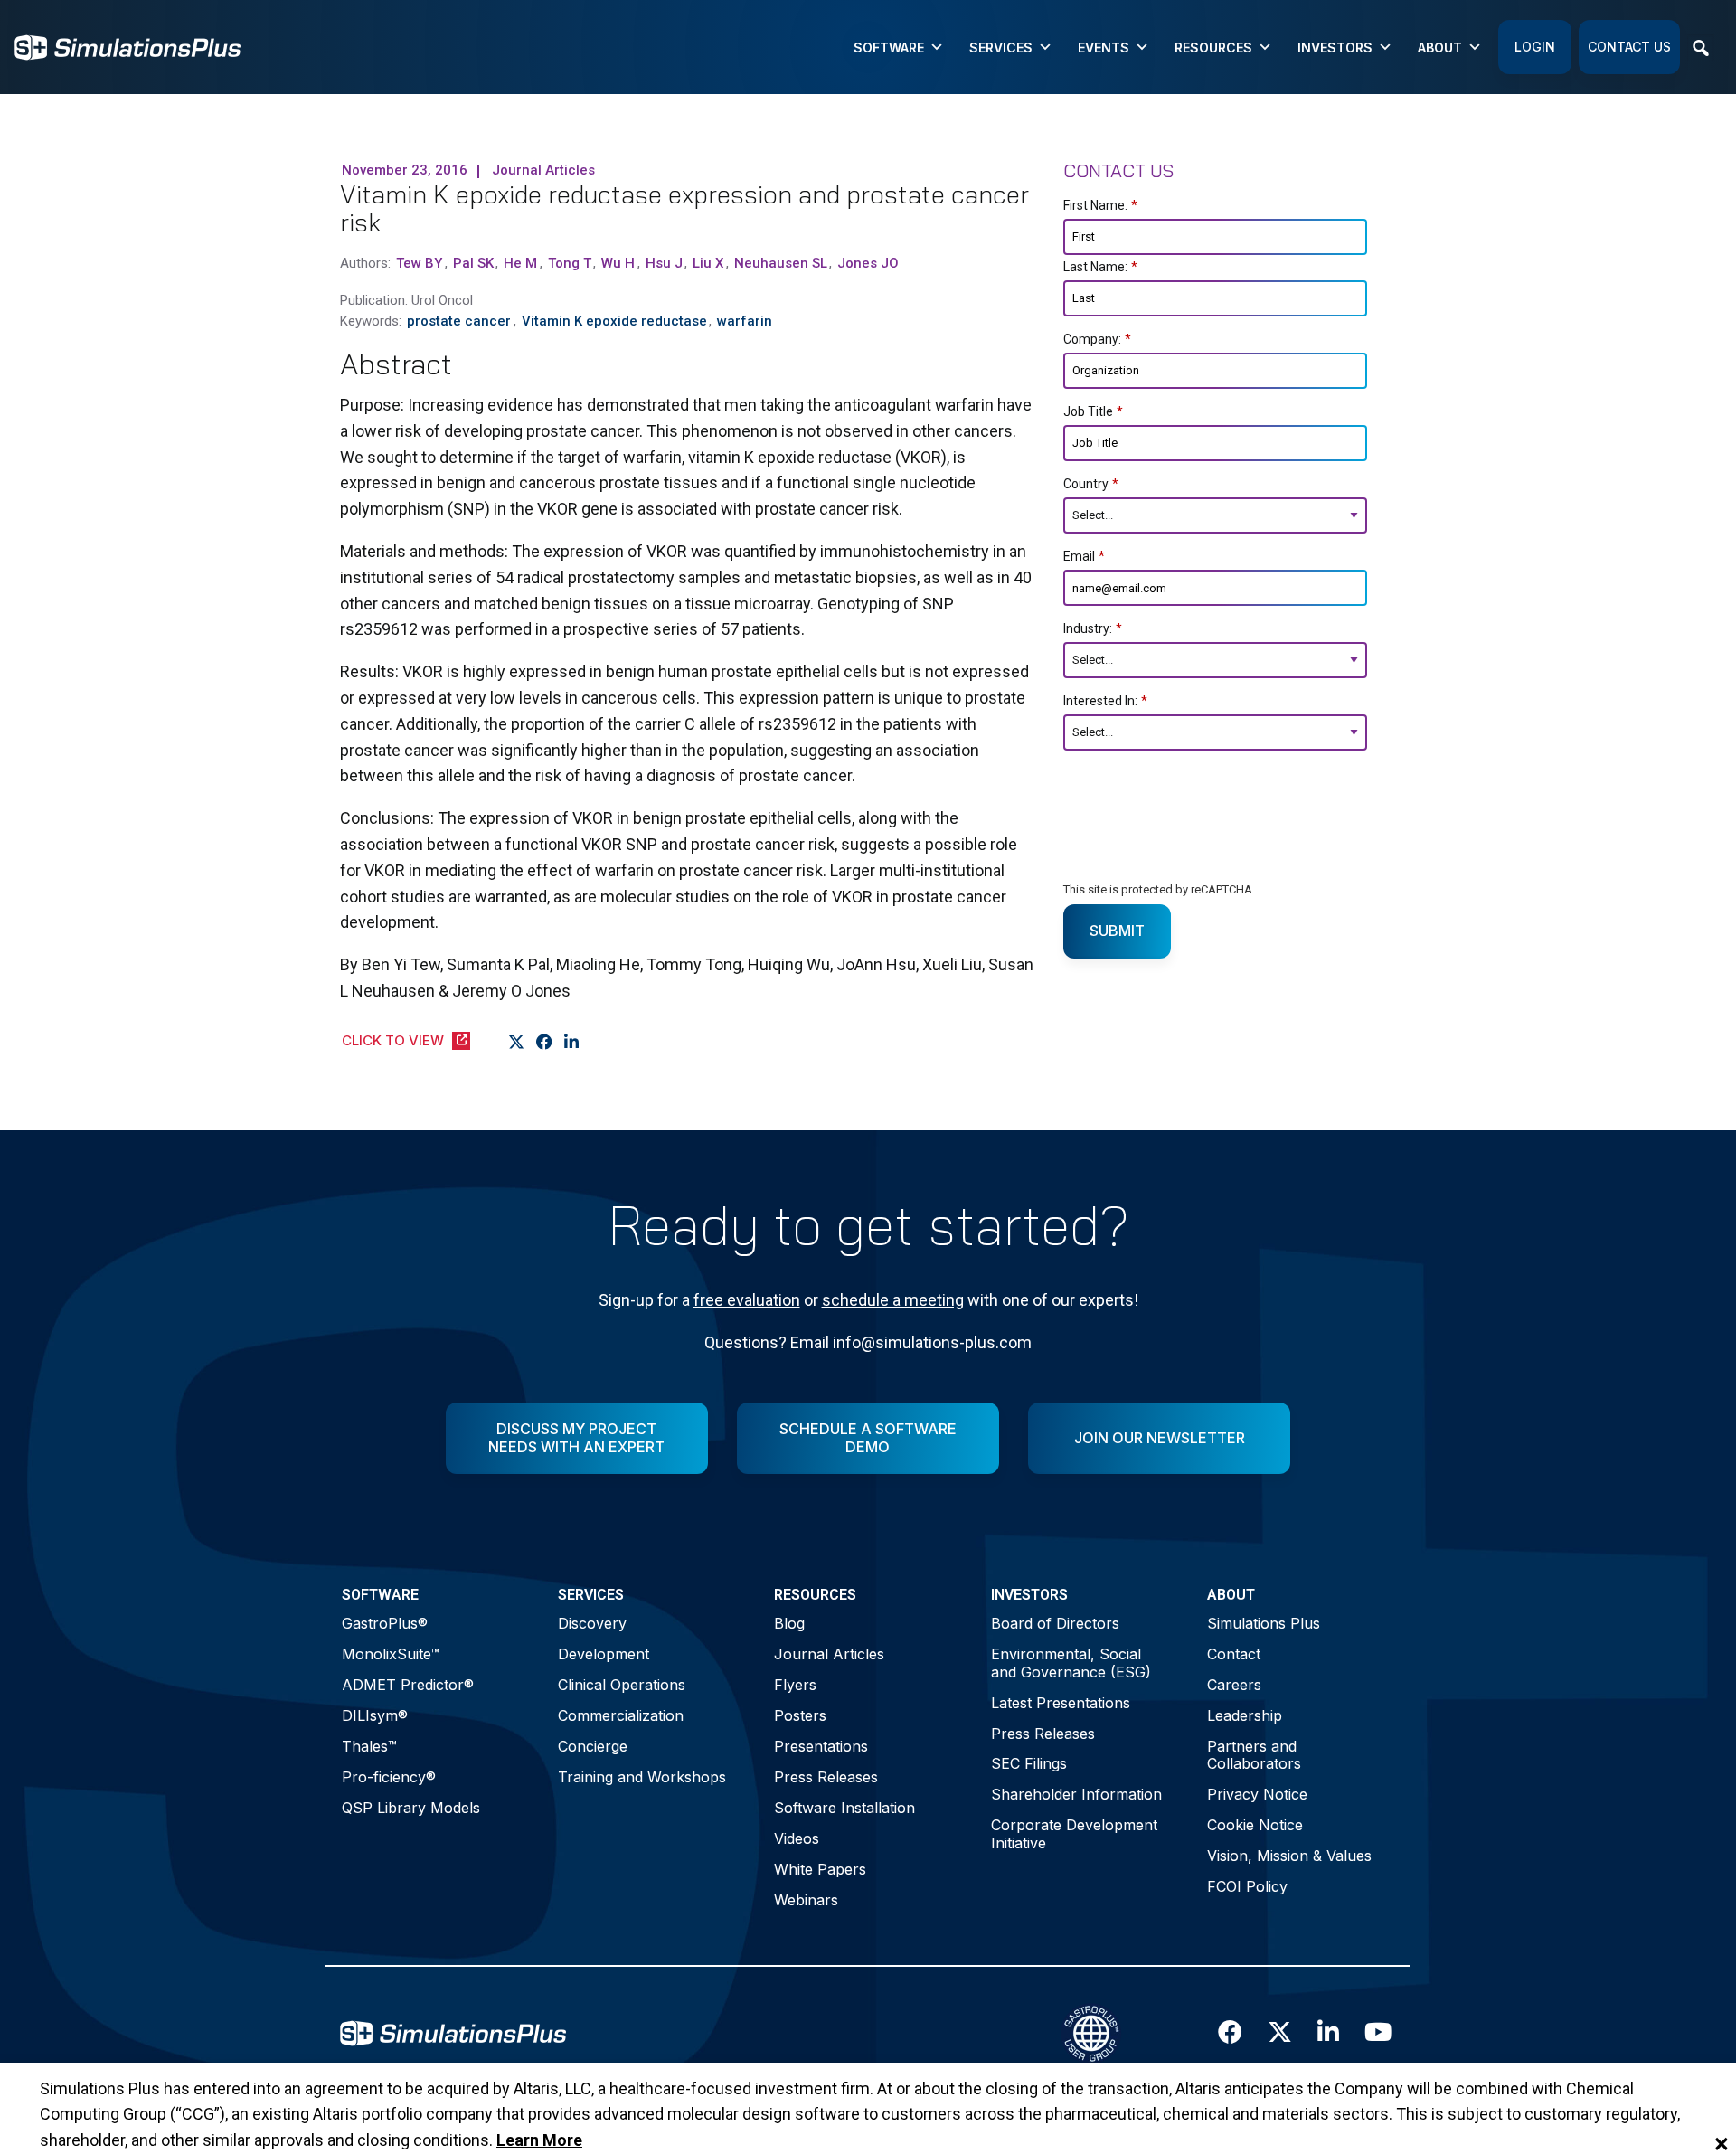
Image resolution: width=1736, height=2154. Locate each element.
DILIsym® (375, 1715)
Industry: (1093, 628)
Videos (797, 1838)
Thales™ (369, 1746)
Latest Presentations (1061, 1703)
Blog (789, 1623)
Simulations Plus (1264, 1623)
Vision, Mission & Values (1289, 1856)
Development (604, 1654)
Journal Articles (829, 1654)
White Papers (820, 1869)
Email (1084, 556)
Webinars (806, 1900)
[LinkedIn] (572, 1043)
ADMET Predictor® (408, 1685)
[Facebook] (545, 1043)
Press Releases (826, 1777)
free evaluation (747, 1300)
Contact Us (1629, 47)
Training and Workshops (642, 1777)
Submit (1117, 931)
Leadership (1245, 1715)
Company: (1097, 339)
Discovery (592, 1623)
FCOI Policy (1247, 1886)
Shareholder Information (1076, 1794)
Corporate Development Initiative (1074, 1833)
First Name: (1100, 205)
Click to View (393, 1040)
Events (1104, 47)
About (1440, 47)
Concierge (593, 1746)
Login (1535, 47)
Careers (1234, 1685)
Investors (1335, 47)
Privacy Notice (1257, 1794)
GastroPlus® (385, 1623)
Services (1001, 47)
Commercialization (621, 1715)
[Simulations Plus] (127, 46)
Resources (1213, 47)
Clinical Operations (622, 1685)
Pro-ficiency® (389, 1777)
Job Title (1093, 411)
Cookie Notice (1255, 1825)
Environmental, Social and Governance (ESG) (1071, 1663)
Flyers (795, 1685)
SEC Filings (1029, 1763)
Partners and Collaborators (1254, 1755)
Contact (1234, 1654)
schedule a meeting (893, 1300)
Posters (800, 1715)
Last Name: (1100, 267)
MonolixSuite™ (391, 1654)
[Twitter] (517, 1043)
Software (889, 47)
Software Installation (844, 1808)
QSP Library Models (411, 1808)
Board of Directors (1055, 1623)
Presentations (821, 1746)
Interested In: (1105, 701)
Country (1091, 484)
